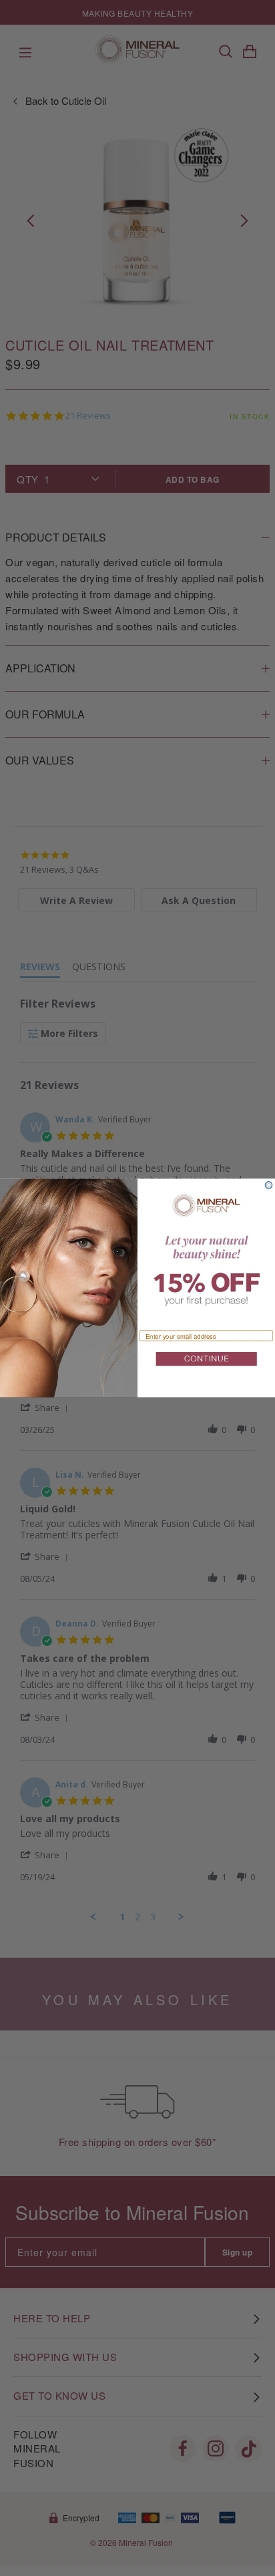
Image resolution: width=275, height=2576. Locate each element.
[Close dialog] (269, 1185)
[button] (206, 1361)
